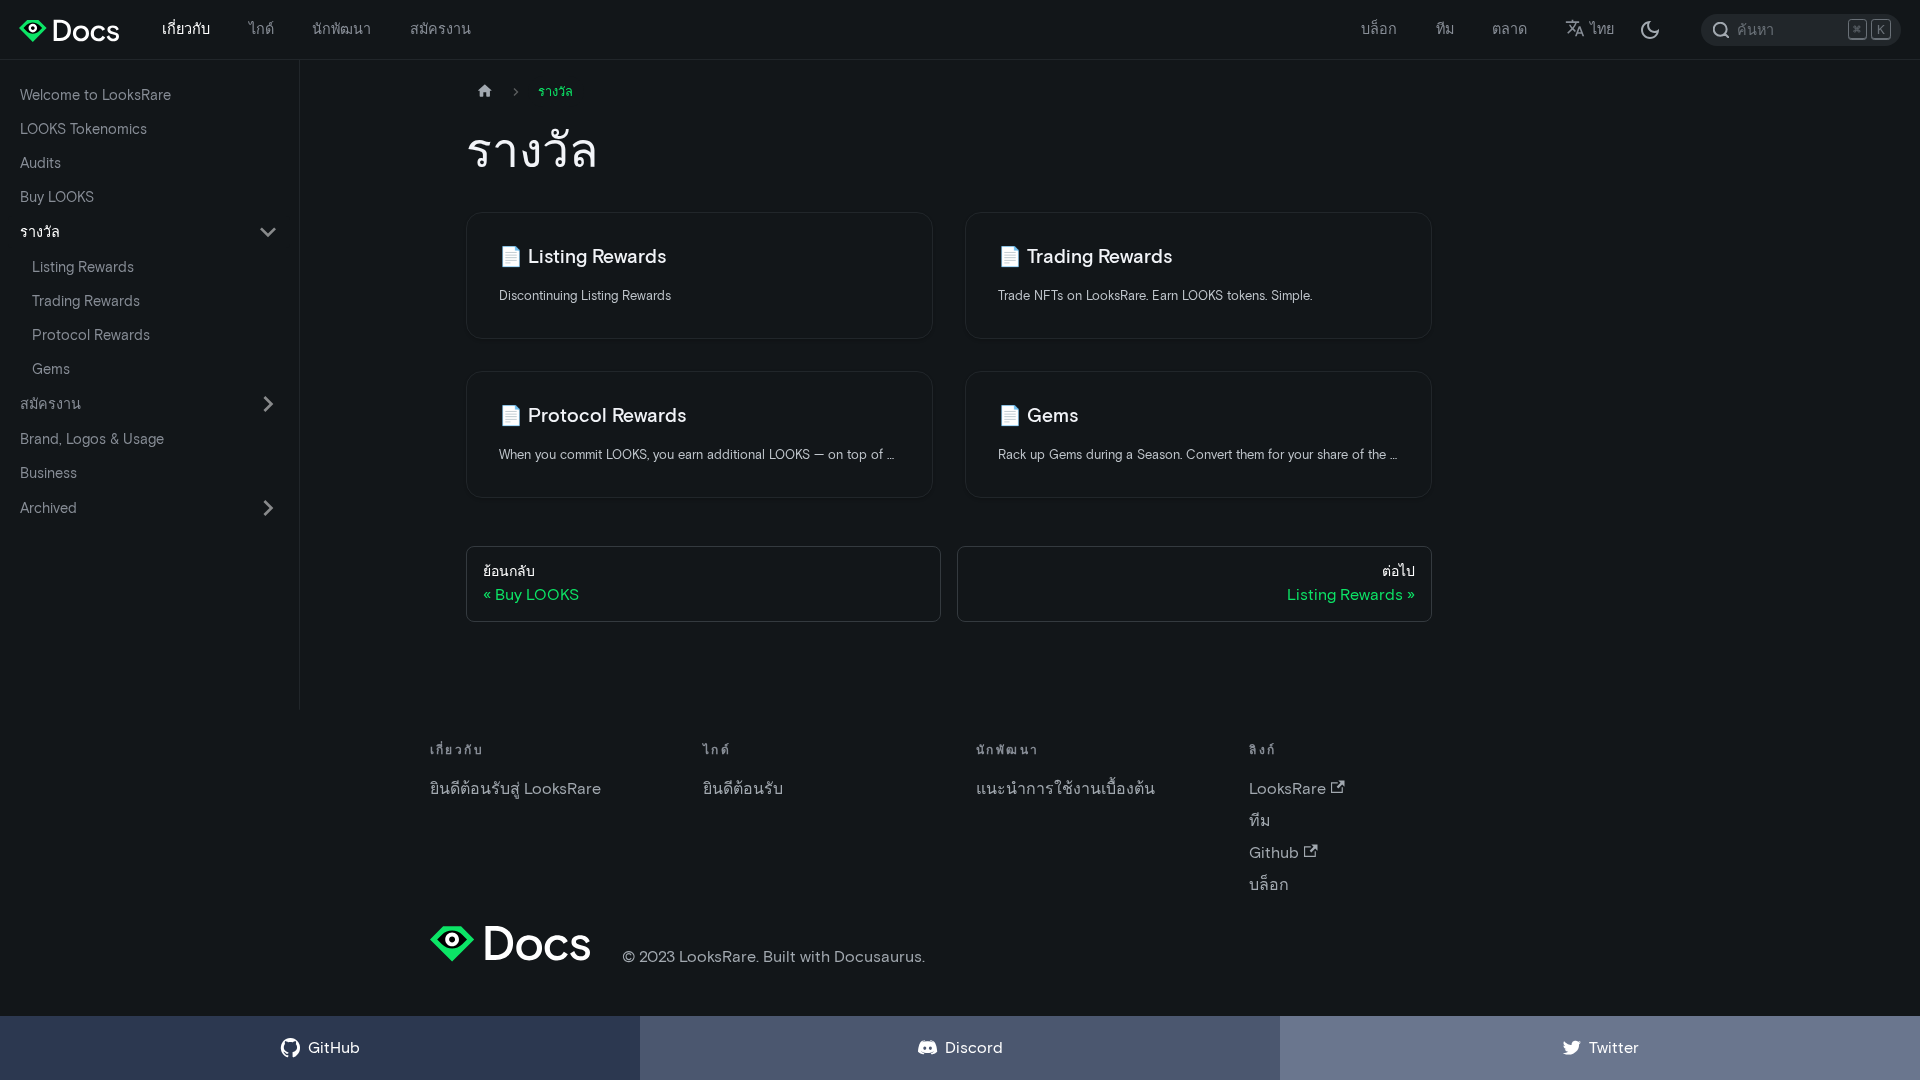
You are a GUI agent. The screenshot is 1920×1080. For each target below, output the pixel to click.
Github (1274, 852)
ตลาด (1509, 29)
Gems (51, 369)
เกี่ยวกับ (186, 29)
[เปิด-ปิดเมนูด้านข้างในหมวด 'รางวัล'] (268, 232)
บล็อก (1379, 29)
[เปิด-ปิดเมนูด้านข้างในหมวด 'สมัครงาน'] (268, 404)
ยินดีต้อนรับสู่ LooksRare (515, 788)
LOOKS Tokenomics (83, 129)
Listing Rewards (83, 267)
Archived (48, 508)
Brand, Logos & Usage (92, 439)
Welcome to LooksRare (95, 95)
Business (48, 473)
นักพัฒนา (341, 29)
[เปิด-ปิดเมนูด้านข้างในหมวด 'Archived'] (268, 508)
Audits (40, 163)
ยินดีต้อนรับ (743, 788)
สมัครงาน (440, 29)
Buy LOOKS (57, 197)
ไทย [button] (1602, 29)
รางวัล (40, 232)
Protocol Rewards (91, 335)
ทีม (1445, 29)
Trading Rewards (86, 301)
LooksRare (1287, 788)
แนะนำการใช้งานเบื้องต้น (1065, 788)
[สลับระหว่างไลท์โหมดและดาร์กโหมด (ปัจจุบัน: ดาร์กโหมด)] (1650, 30)
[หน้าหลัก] (485, 91)
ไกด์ (261, 29)
